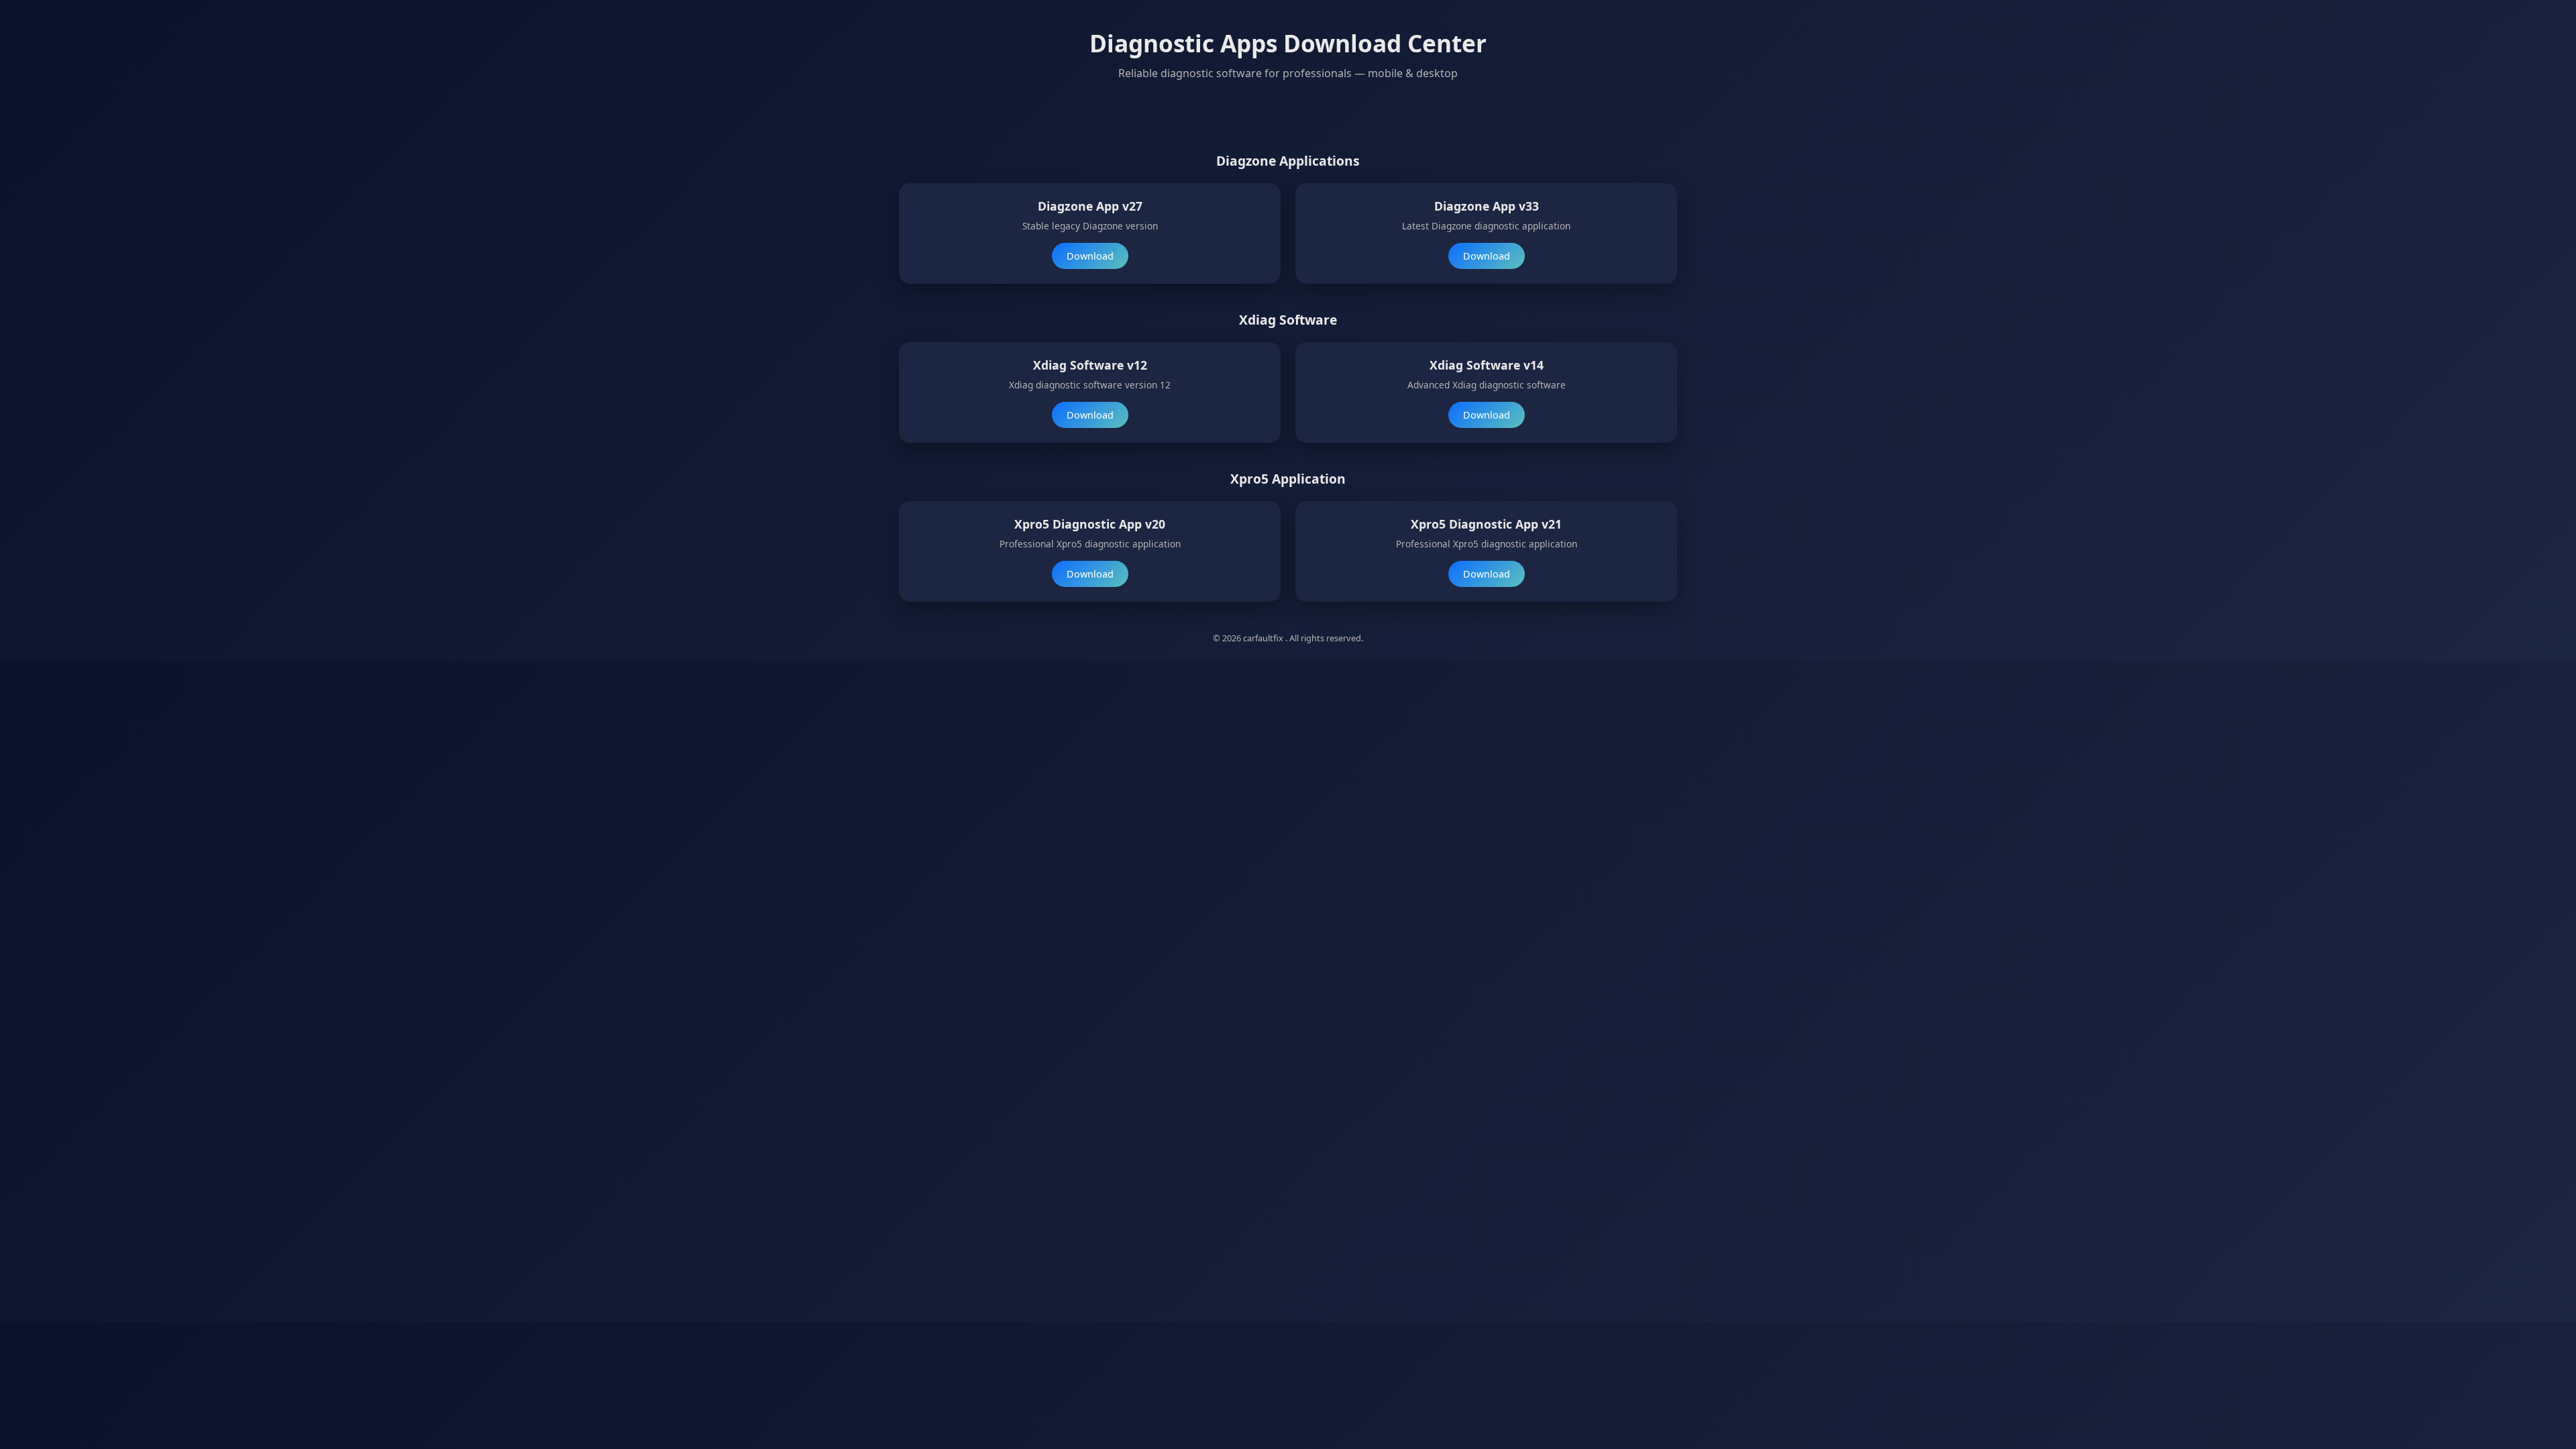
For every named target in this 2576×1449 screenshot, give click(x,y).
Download (1090, 256)
